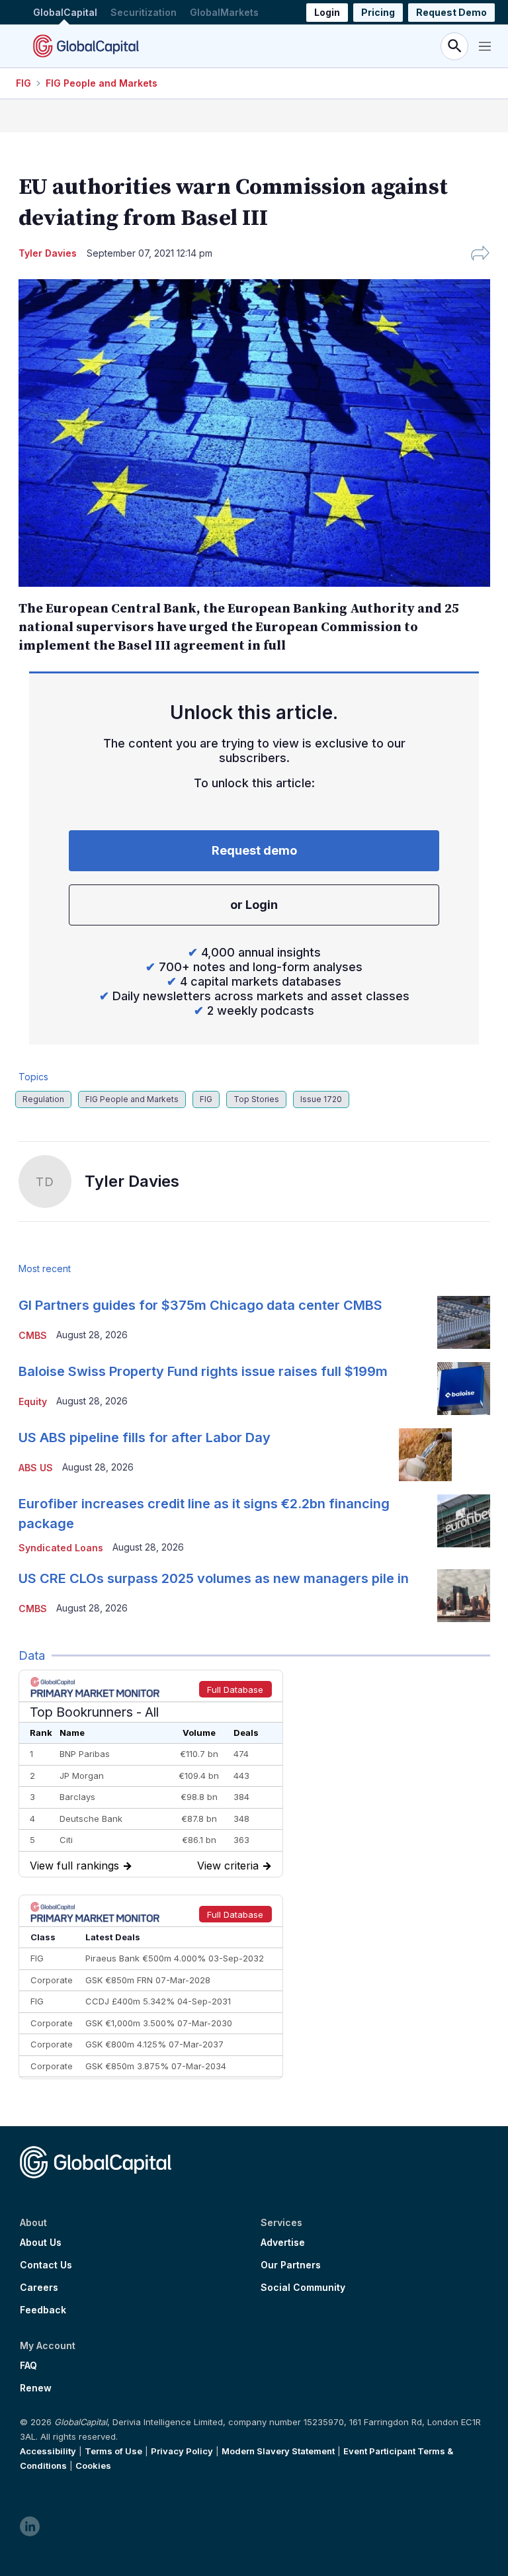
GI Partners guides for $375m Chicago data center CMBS (200, 1305)
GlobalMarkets (224, 12)
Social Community (303, 2288)
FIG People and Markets (102, 83)
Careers (39, 2288)
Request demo (254, 850)
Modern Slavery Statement (278, 2451)
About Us (41, 2243)
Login (327, 12)
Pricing (378, 12)
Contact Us (46, 2265)
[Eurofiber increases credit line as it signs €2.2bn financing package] (464, 1521)
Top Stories (256, 1099)
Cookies (93, 2466)
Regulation (43, 1099)
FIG (23, 83)
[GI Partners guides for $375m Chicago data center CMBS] (464, 1322)
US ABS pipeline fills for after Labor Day (145, 1438)
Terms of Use (113, 2451)
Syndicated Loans (61, 1548)
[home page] (86, 46)
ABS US (36, 1468)
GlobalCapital (65, 12)
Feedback (43, 2310)
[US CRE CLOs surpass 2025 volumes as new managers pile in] (464, 1596)
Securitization (144, 12)
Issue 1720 (321, 1099)
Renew (36, 2388)
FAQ (28, 2366)
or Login (254, 905)
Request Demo (451, 12)
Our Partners (291, 2265)
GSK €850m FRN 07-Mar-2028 (148, 1980)
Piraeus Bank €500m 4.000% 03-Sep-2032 (175, 1958)
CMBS (33, 1335)
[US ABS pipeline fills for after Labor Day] (425, 1455)
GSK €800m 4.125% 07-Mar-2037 (154, 2044)
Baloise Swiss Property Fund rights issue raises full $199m (203, 1371)
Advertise (283, 2243)
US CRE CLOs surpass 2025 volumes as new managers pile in (214, 1578)
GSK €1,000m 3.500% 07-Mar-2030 (159, 2023)
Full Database (235, 1690)
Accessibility (48, 2451)
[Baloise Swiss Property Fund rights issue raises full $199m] (464, 1389)
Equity (33, 1401)
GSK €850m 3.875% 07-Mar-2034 (156, 2066)
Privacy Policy (182, 2451)
